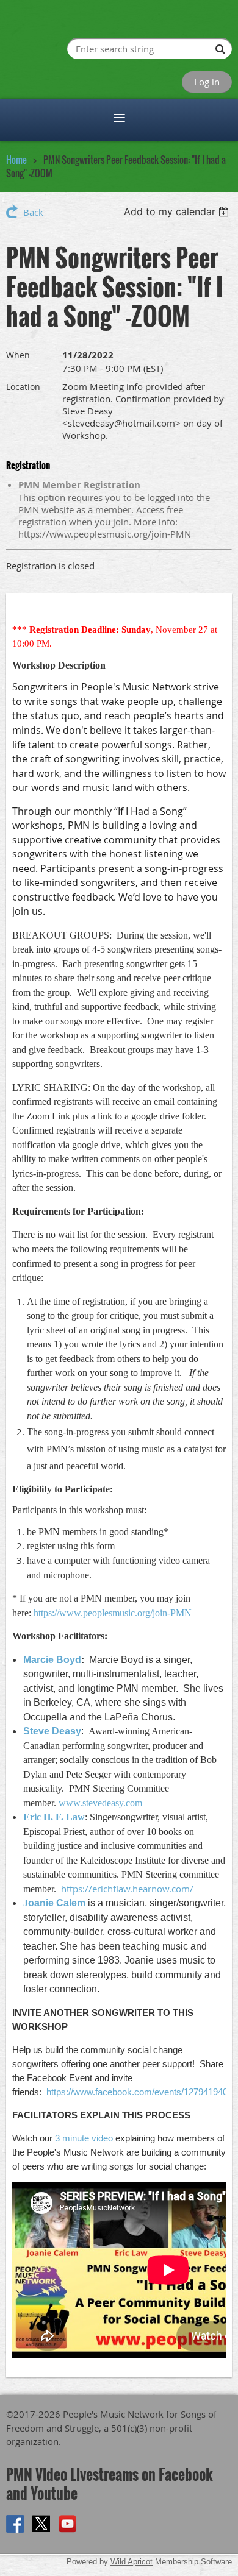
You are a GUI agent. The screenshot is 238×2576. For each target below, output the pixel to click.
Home (16, 160)
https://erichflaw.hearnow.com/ (127, 1889)
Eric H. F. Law (54, 1817)
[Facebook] (15, 2524)
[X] (41, 2524)
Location (23, 387)
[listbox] (178, 211)
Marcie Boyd (52, 1660)
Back (33, 212)
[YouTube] (67, 2524)
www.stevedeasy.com (100, 1803)
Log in (207, 82)
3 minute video (84, 2138)
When (18, 355)
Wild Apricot (132, 2562)
